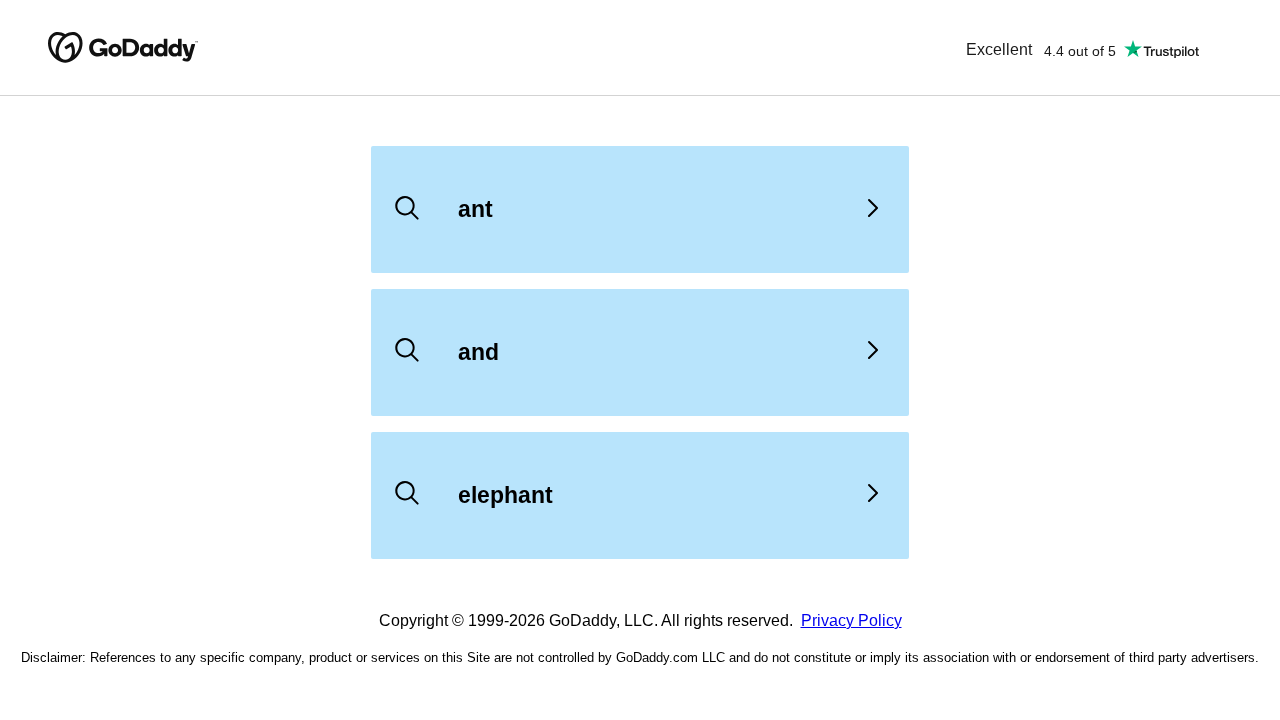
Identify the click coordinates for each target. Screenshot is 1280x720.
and (478, 352)
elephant (505, 495)
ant (475, 209)
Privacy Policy (851, 620)
